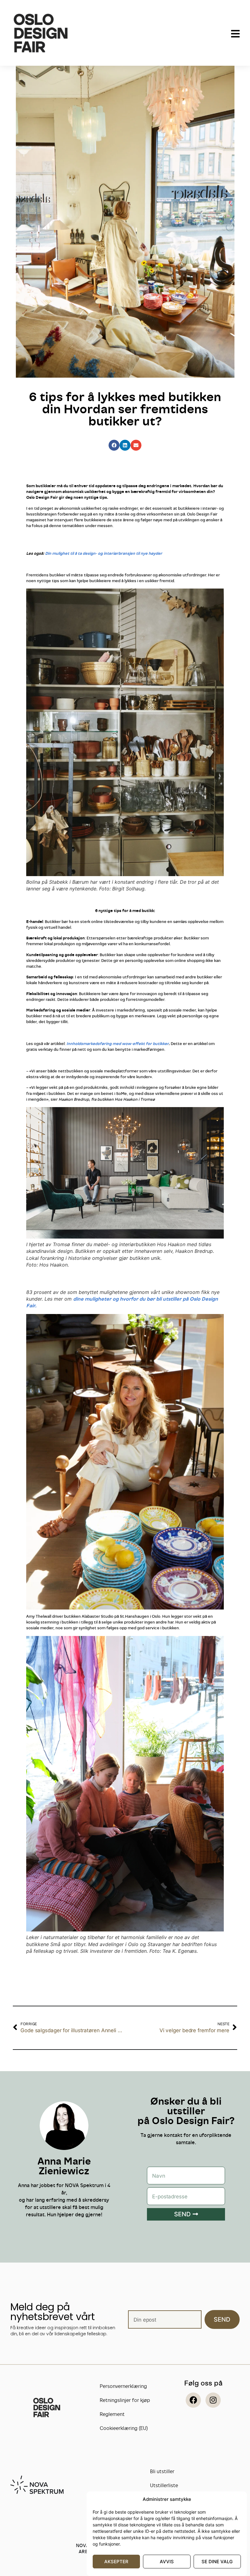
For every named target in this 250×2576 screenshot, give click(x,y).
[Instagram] (213, 2400)
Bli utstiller (162, 2471)
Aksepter (116, 2562)
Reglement (112, 2414)
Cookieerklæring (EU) (124, 2428)
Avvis (167, 2562)
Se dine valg (217, 2562)
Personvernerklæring (123, 2386)
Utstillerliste (164, 2485)
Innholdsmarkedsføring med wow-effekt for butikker (118, 1043)
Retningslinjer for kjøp (125, 2400)
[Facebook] (193, 2400)
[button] (114, 445)
